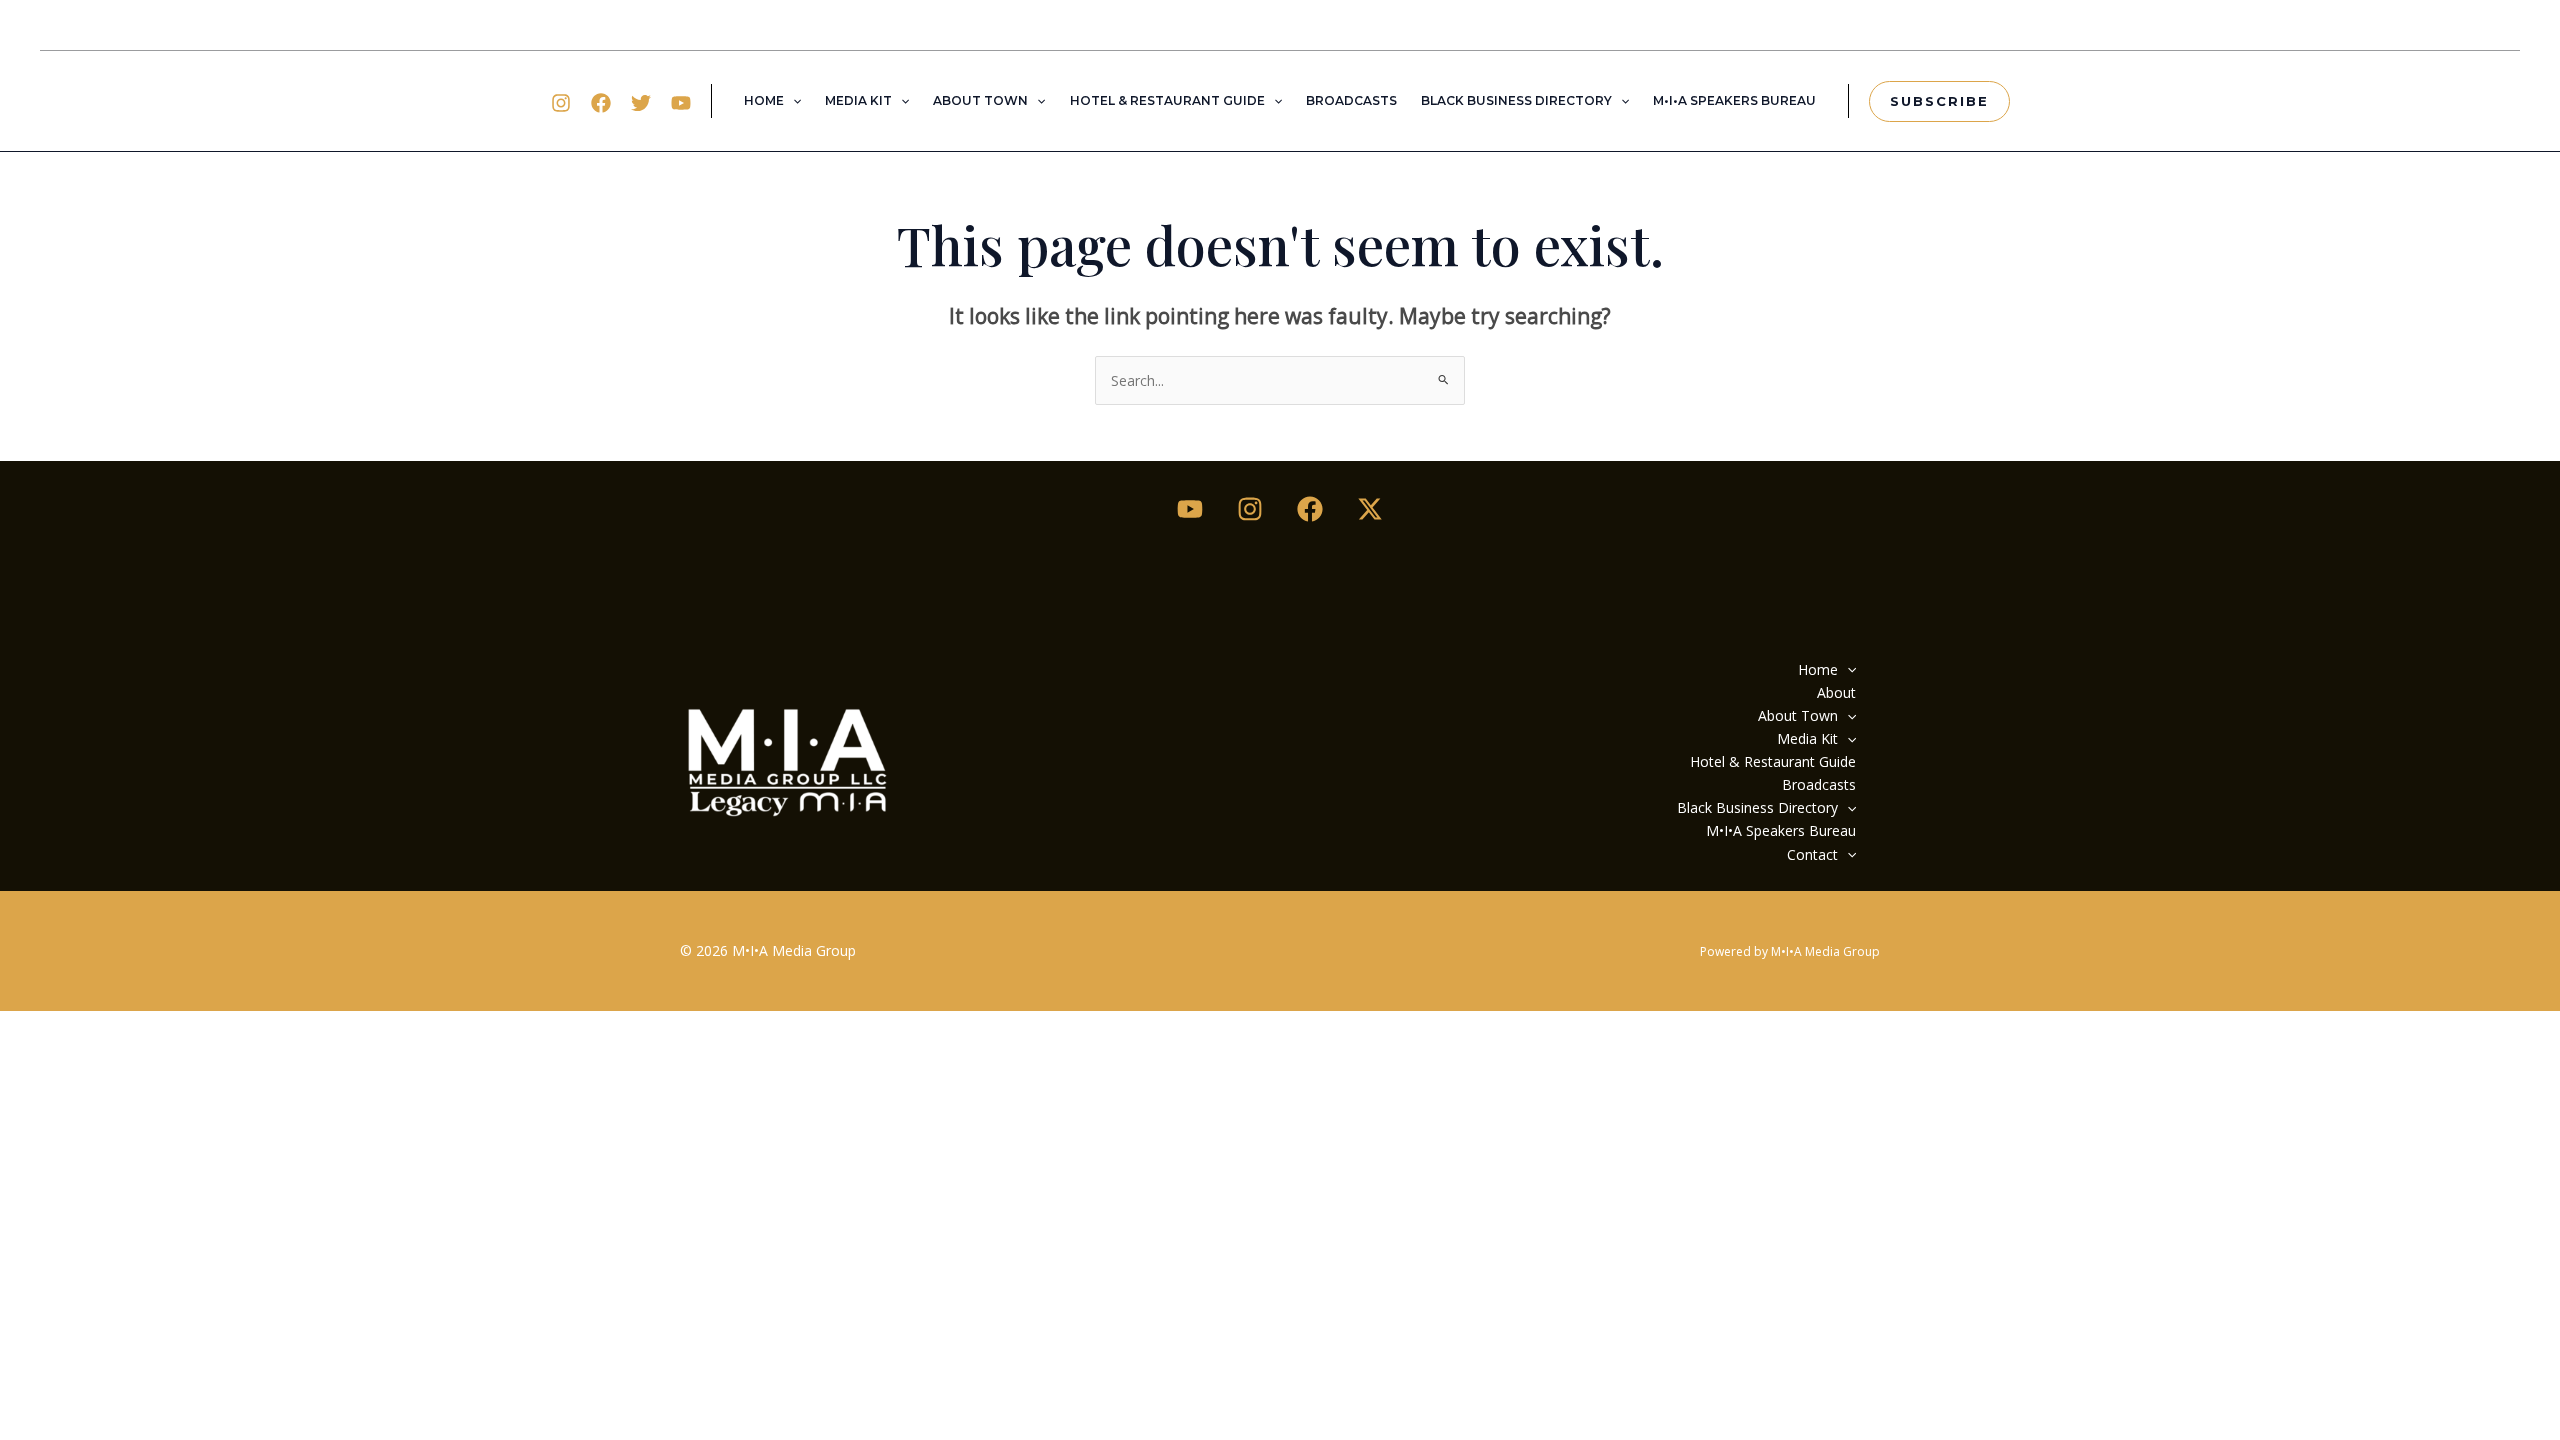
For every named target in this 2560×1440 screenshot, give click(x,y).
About (1836, 692)
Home (764, 100)
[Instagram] (561, 103)
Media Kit (858, 100)
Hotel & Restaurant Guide (1167, 100)
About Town (980, 100)
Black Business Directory (1516, 100)
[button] (792, 101)
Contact (1812, 854)
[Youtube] (1190, 509)
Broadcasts (1351, 100)
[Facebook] (601, 103)
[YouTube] (681, 103)
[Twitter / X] (1370, 509)
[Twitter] (641, 103)
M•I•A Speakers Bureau (1734, 100)
